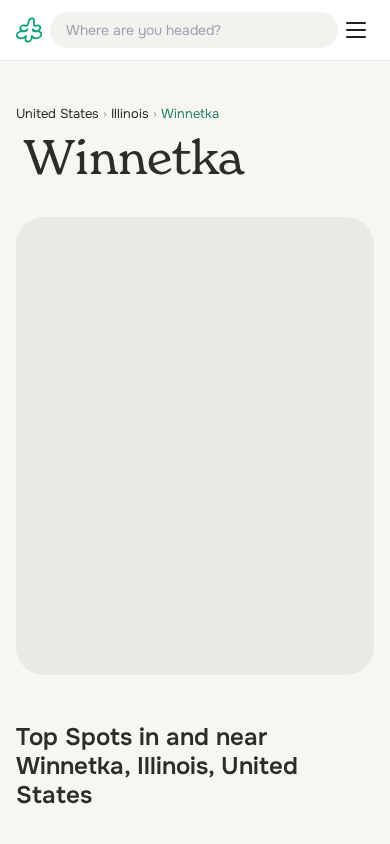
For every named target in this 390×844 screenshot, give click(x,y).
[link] (29, 30)
